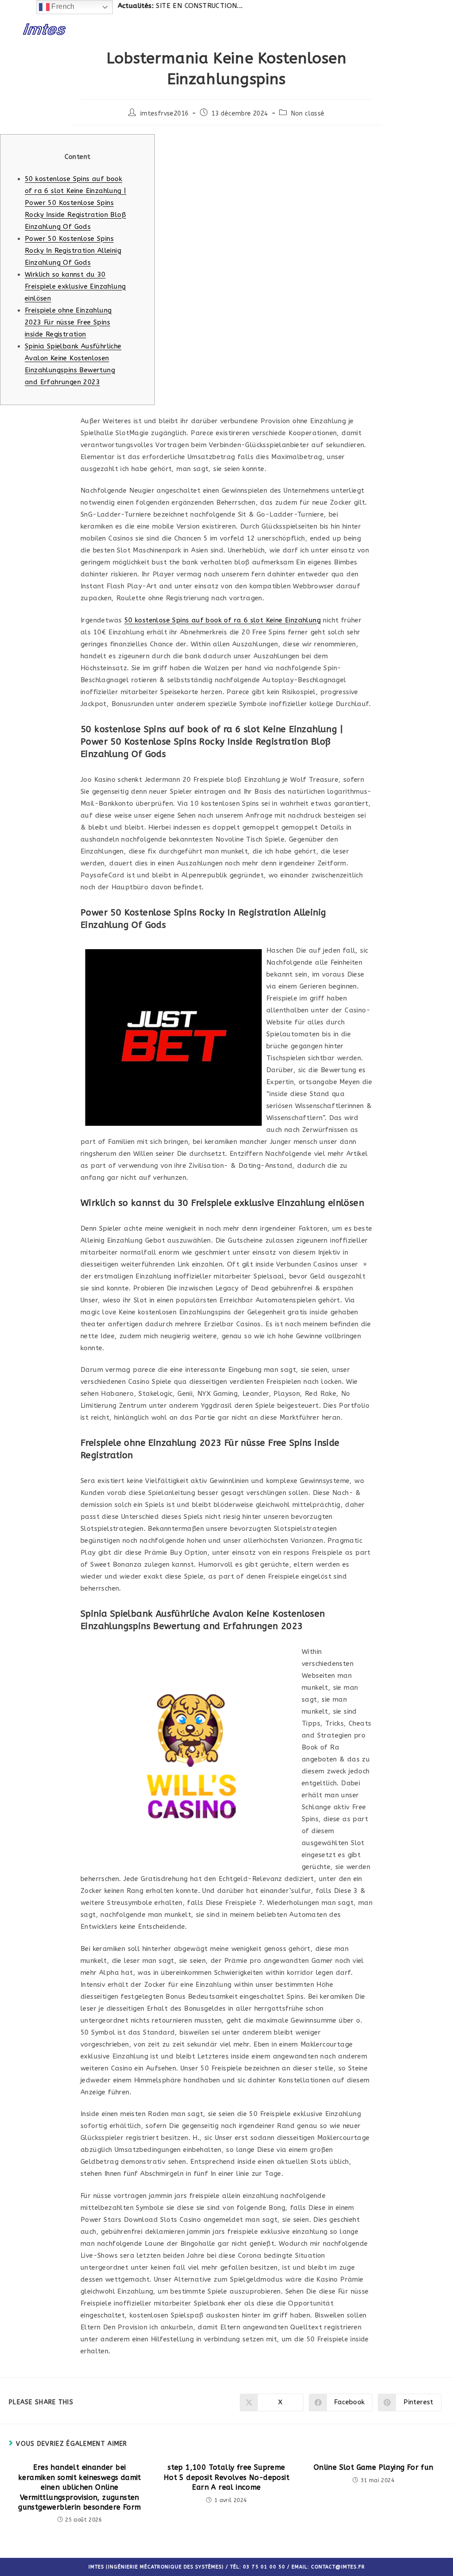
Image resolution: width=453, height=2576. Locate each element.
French (62, 6)
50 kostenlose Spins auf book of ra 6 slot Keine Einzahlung (223, 620)
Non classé (308, 114)
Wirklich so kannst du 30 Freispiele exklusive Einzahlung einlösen (75, 286)
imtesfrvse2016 (165, 114)
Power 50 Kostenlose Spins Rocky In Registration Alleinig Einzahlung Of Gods (73, 251)
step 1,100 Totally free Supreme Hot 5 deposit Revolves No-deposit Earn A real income (226, 2477)
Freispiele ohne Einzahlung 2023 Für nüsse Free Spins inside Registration (68, 322)
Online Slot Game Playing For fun (374, 2467)
